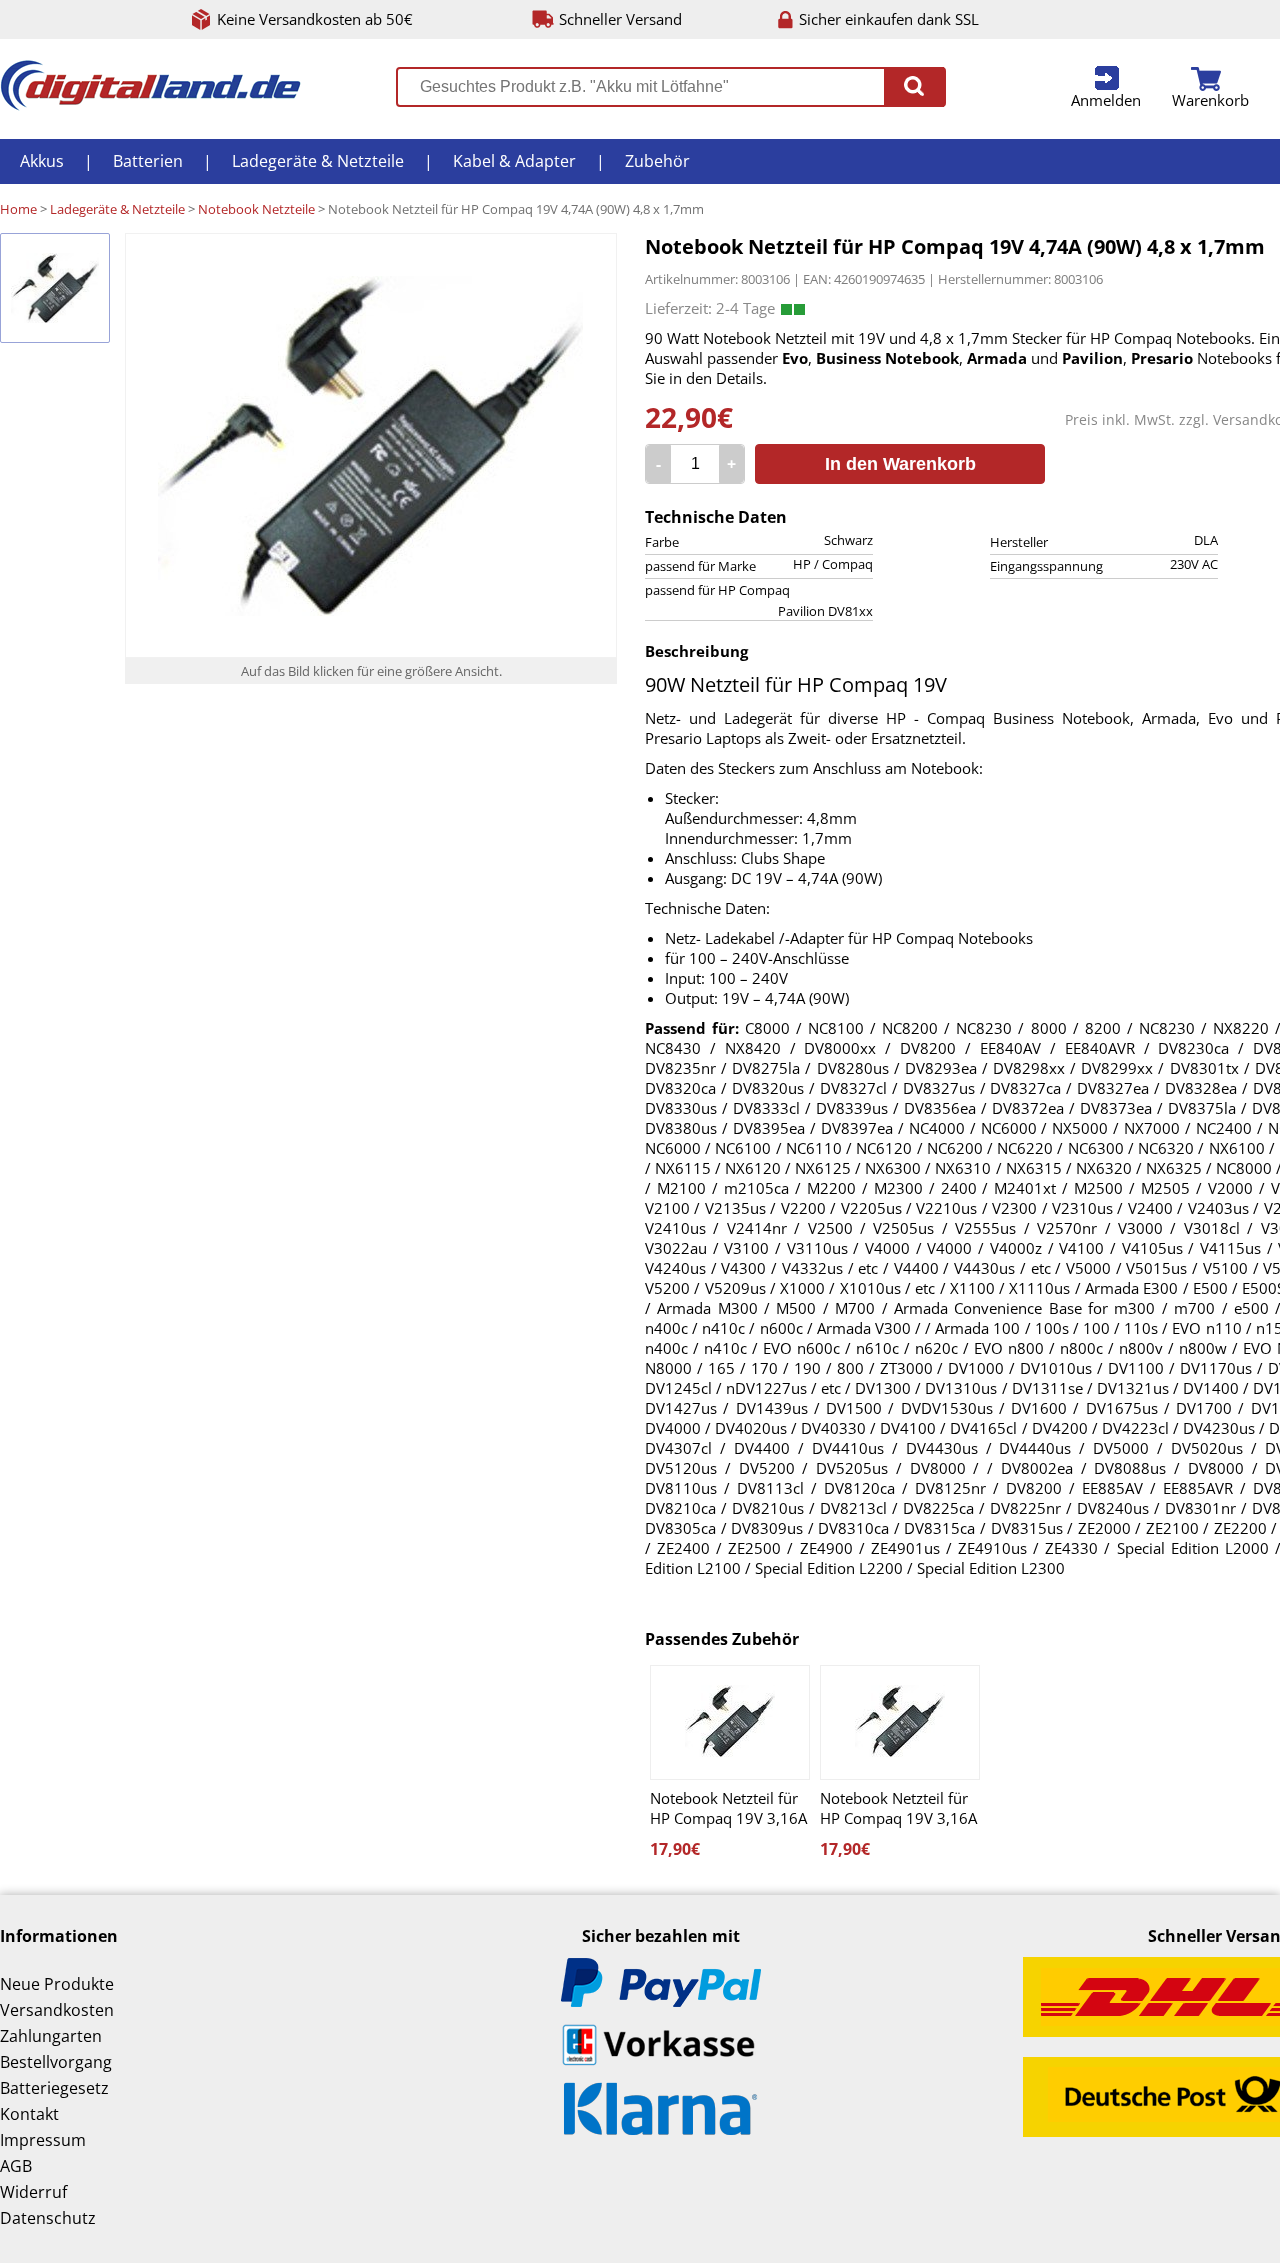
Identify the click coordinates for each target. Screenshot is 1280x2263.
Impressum (43, 2140)
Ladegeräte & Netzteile (318, 161)
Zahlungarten (51, 2036)
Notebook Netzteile (256, 209)
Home (18, 209)
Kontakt (29, 2114)
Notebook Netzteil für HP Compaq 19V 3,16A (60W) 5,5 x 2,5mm (728, 1808)
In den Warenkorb (900, 464)
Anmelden (1106, 100)
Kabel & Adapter (514, 161)
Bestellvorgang (56, 2062)
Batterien (148, 161)
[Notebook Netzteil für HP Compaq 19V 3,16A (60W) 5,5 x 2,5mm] (730, 1722)
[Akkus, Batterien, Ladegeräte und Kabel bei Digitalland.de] (150, 105)
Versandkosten (57, 2010)
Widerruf (33, 2192)
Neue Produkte (57, 1984)
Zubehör (657, 161)
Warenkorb (1210, 100)
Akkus (42, 161)
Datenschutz (48, 2218)
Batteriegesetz (54, 2088)
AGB (16, 2166)
